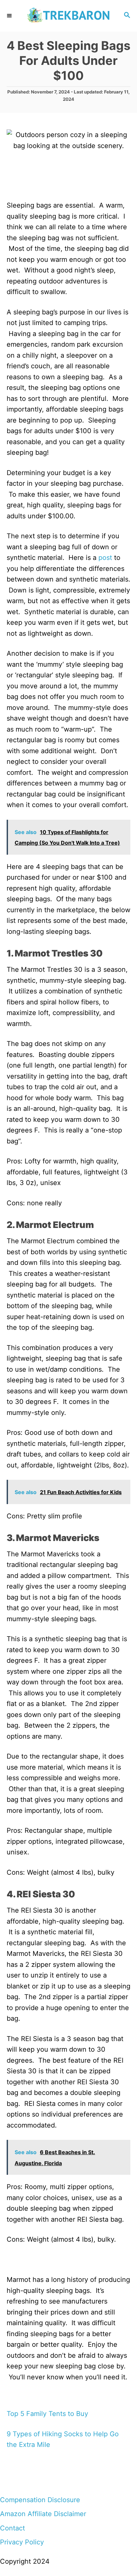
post (105, 558)
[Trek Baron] (68, 16)
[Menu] (10, 16)
